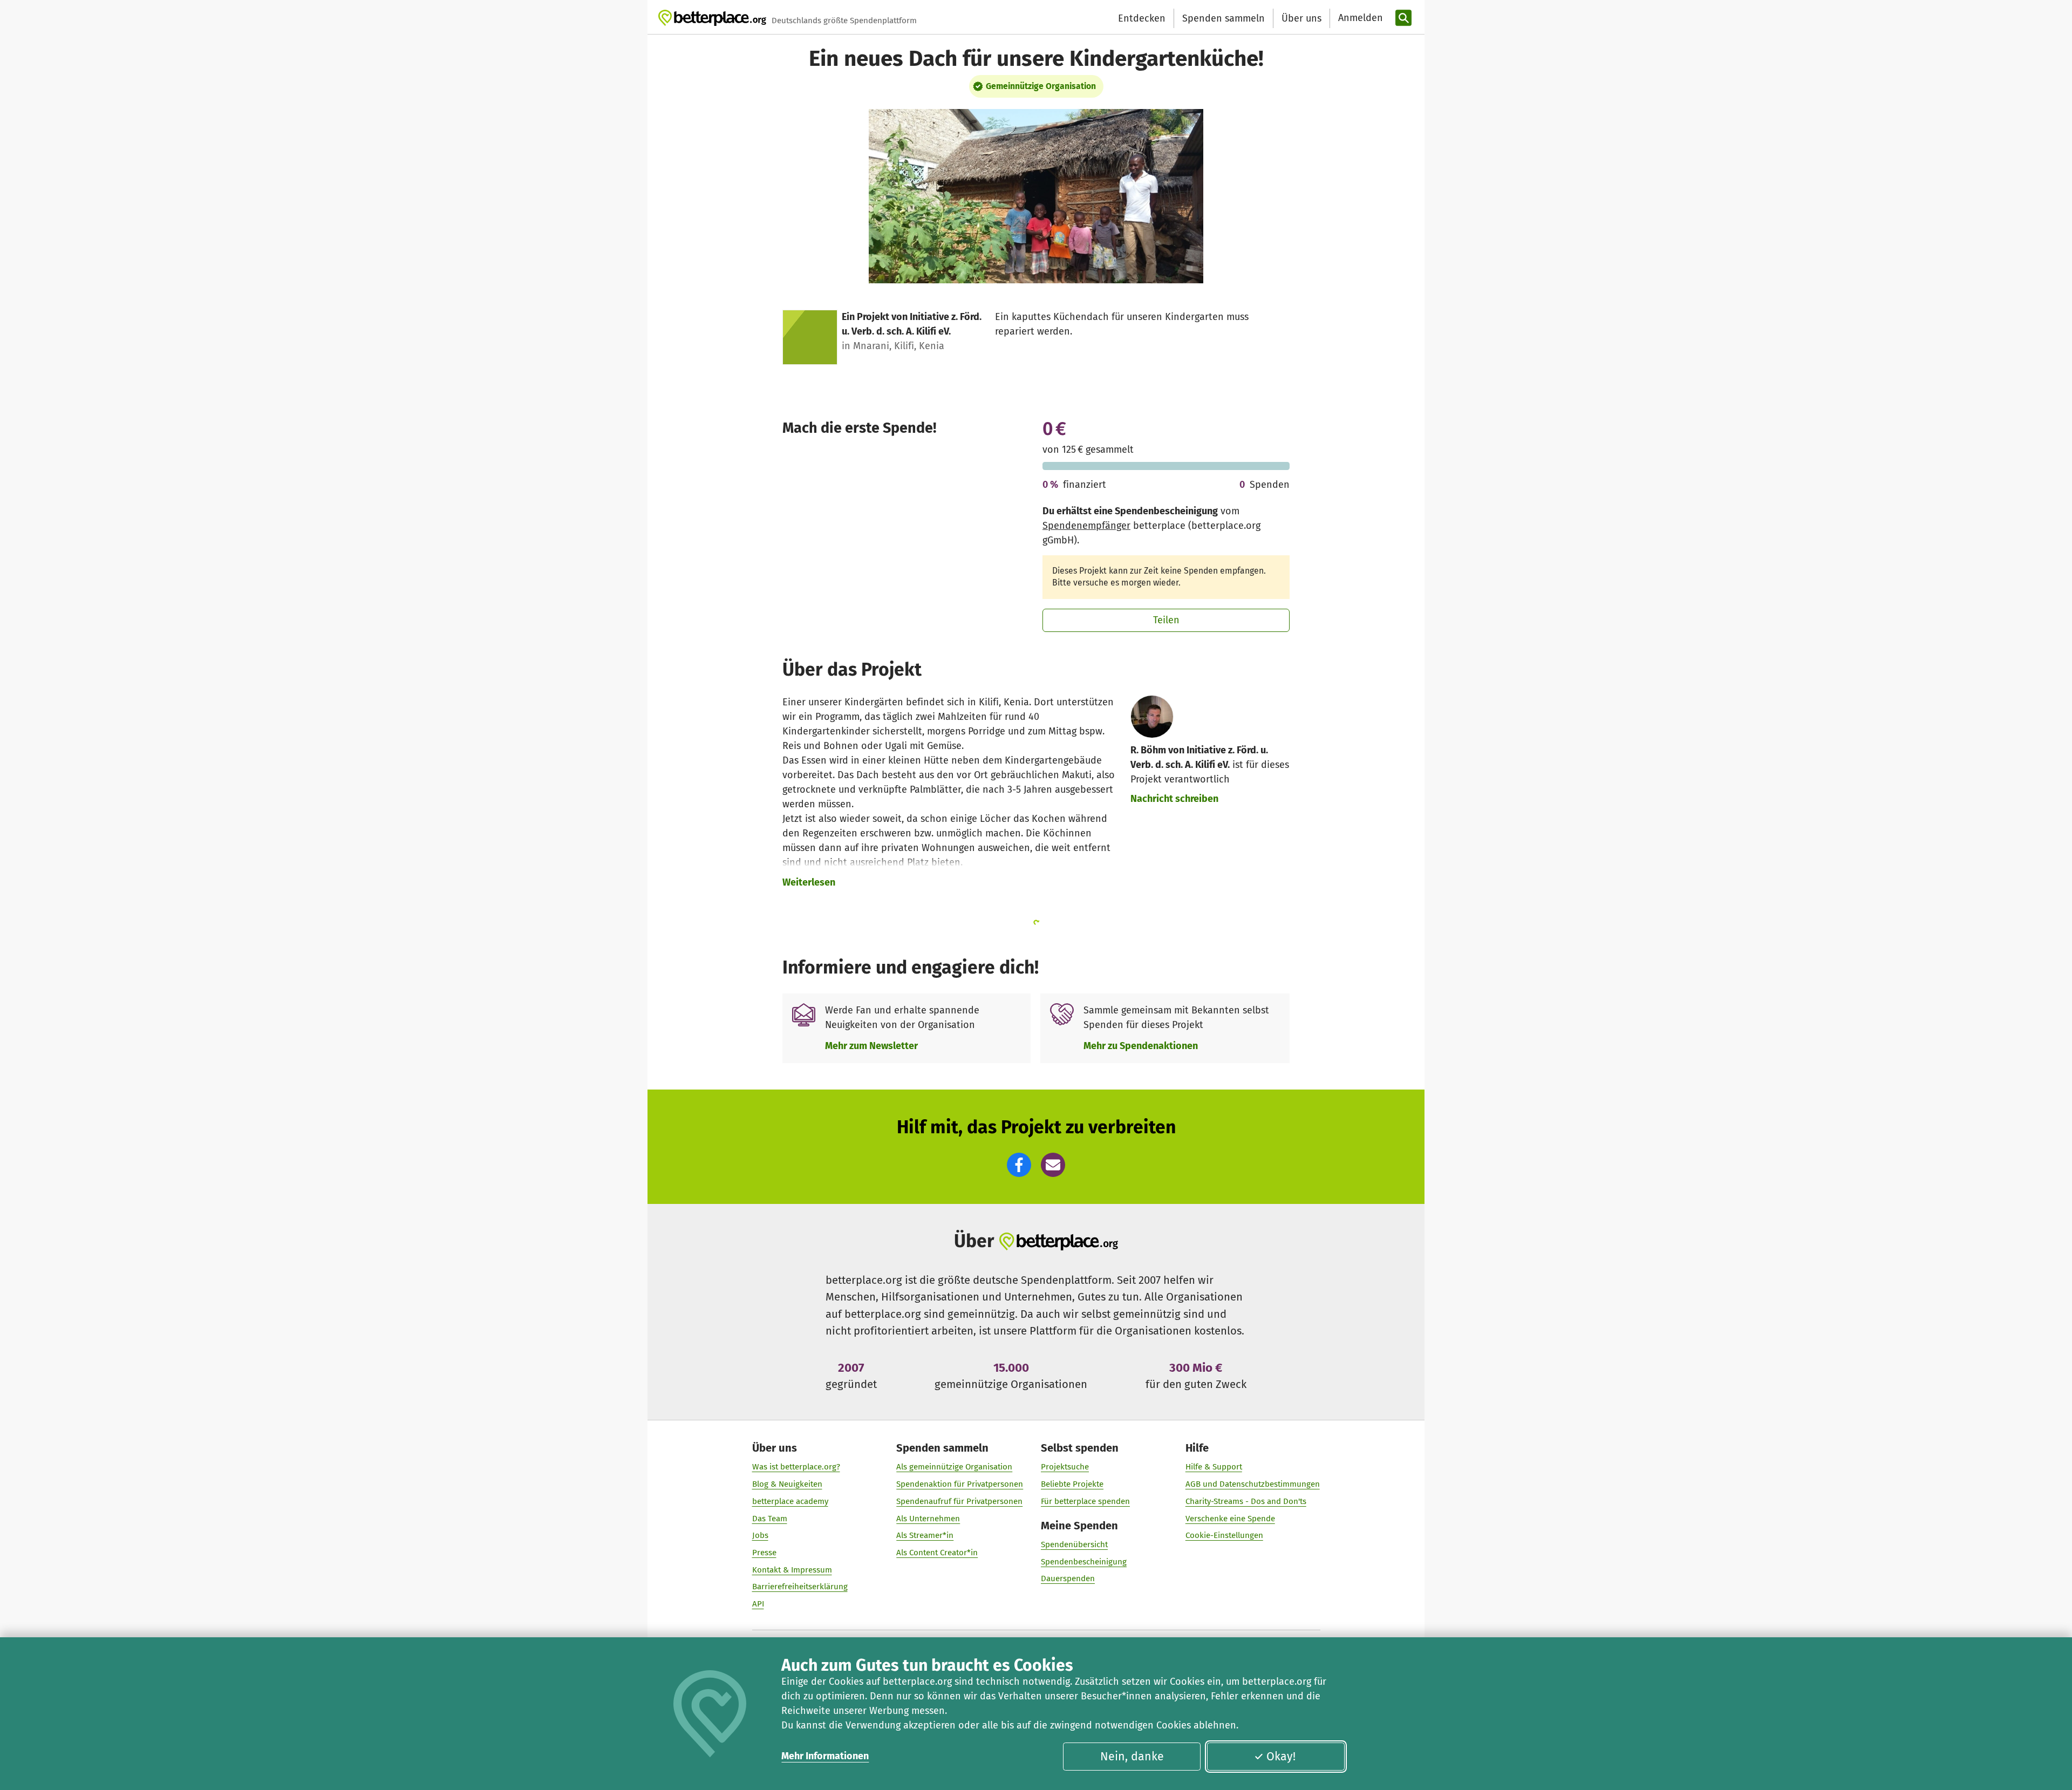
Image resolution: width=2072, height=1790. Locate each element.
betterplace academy (790, 1501)
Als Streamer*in (925, 1535)
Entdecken (1142, 18)
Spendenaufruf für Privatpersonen (959, 1501)
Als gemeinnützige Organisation (954, 1467)
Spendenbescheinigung (1084, 1562)
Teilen (1166, 620)
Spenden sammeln (1224, 18)
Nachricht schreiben (1174, 799)
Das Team (770, 1519)
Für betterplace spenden (1085, 1501)
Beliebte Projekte (1072, 1484)
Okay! (1281, 1757)
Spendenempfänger (1086, 526)
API (758, 1604)
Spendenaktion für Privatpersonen (960, 1484)
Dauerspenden (1068, 1578)
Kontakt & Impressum (792, 1570)
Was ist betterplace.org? (796, 1467)
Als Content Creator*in (937, 1553)
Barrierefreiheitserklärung (800, 1587)
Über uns (1301, 18)
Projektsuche (1065, 1467)
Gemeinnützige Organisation (1041, 86)
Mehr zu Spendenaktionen (1141, 1046)
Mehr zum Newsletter (871, 1046)
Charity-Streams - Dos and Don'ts (1246, 1501)
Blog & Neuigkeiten (787, 1484)
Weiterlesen (809, 882)
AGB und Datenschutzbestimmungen (1253, 1484)
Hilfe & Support (1214, 1467)
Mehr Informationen (825, 1756)
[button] (1019, 1165)
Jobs (760, 1535)
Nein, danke (1132, 1757)
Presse (764, 1553)
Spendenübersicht (1074, 1544)
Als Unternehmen (928, 1519)
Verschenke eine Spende (1230, 1519)
